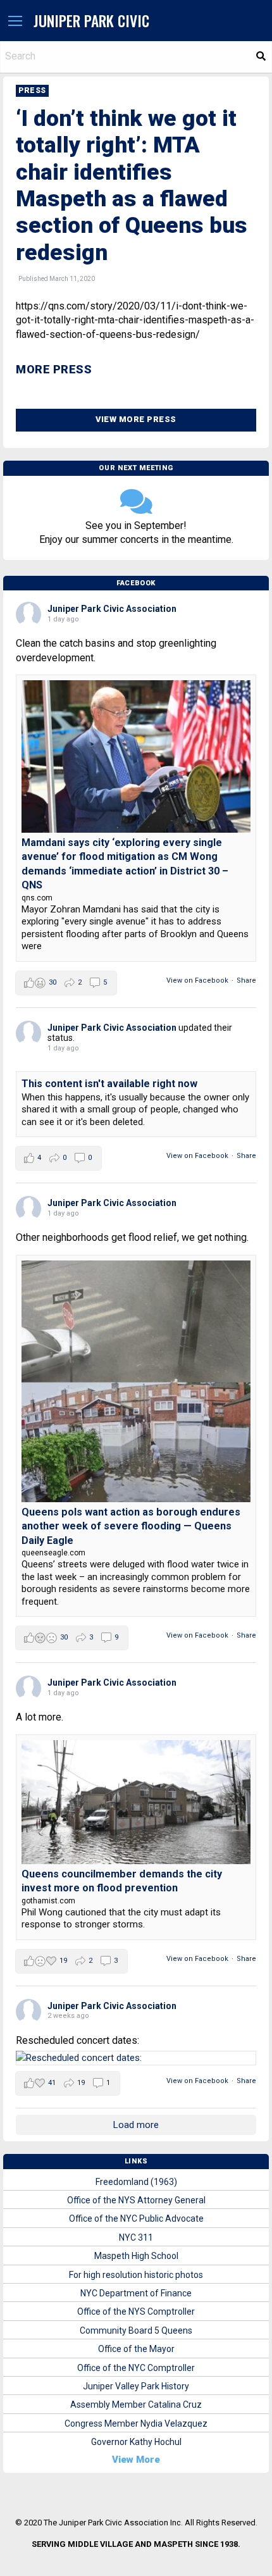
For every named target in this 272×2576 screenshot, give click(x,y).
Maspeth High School (136, 2256)
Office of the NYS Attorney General (136, 2200)
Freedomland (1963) (136, 2182)
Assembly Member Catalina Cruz (136, 2405)
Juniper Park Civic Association (112, 609)
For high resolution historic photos (136, 2275)
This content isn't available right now (109, 1084)
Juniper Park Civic (91, 21)
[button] (15, 22)
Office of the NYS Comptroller (136, 2312)
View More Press (136, 419)
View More (136, 2460)
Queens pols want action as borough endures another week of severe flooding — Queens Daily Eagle (131, 1526)
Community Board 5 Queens (136, 2330)
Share (246, 980)
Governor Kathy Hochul (136, 2442)
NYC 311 (136, 2237)
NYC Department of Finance (136, 2293)
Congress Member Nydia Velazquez (136, 2424)
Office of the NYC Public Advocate (136, 2218)
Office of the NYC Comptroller (136, 2368)
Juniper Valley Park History (136, 2386)
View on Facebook (197, 980)
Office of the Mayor (136, 2349)
